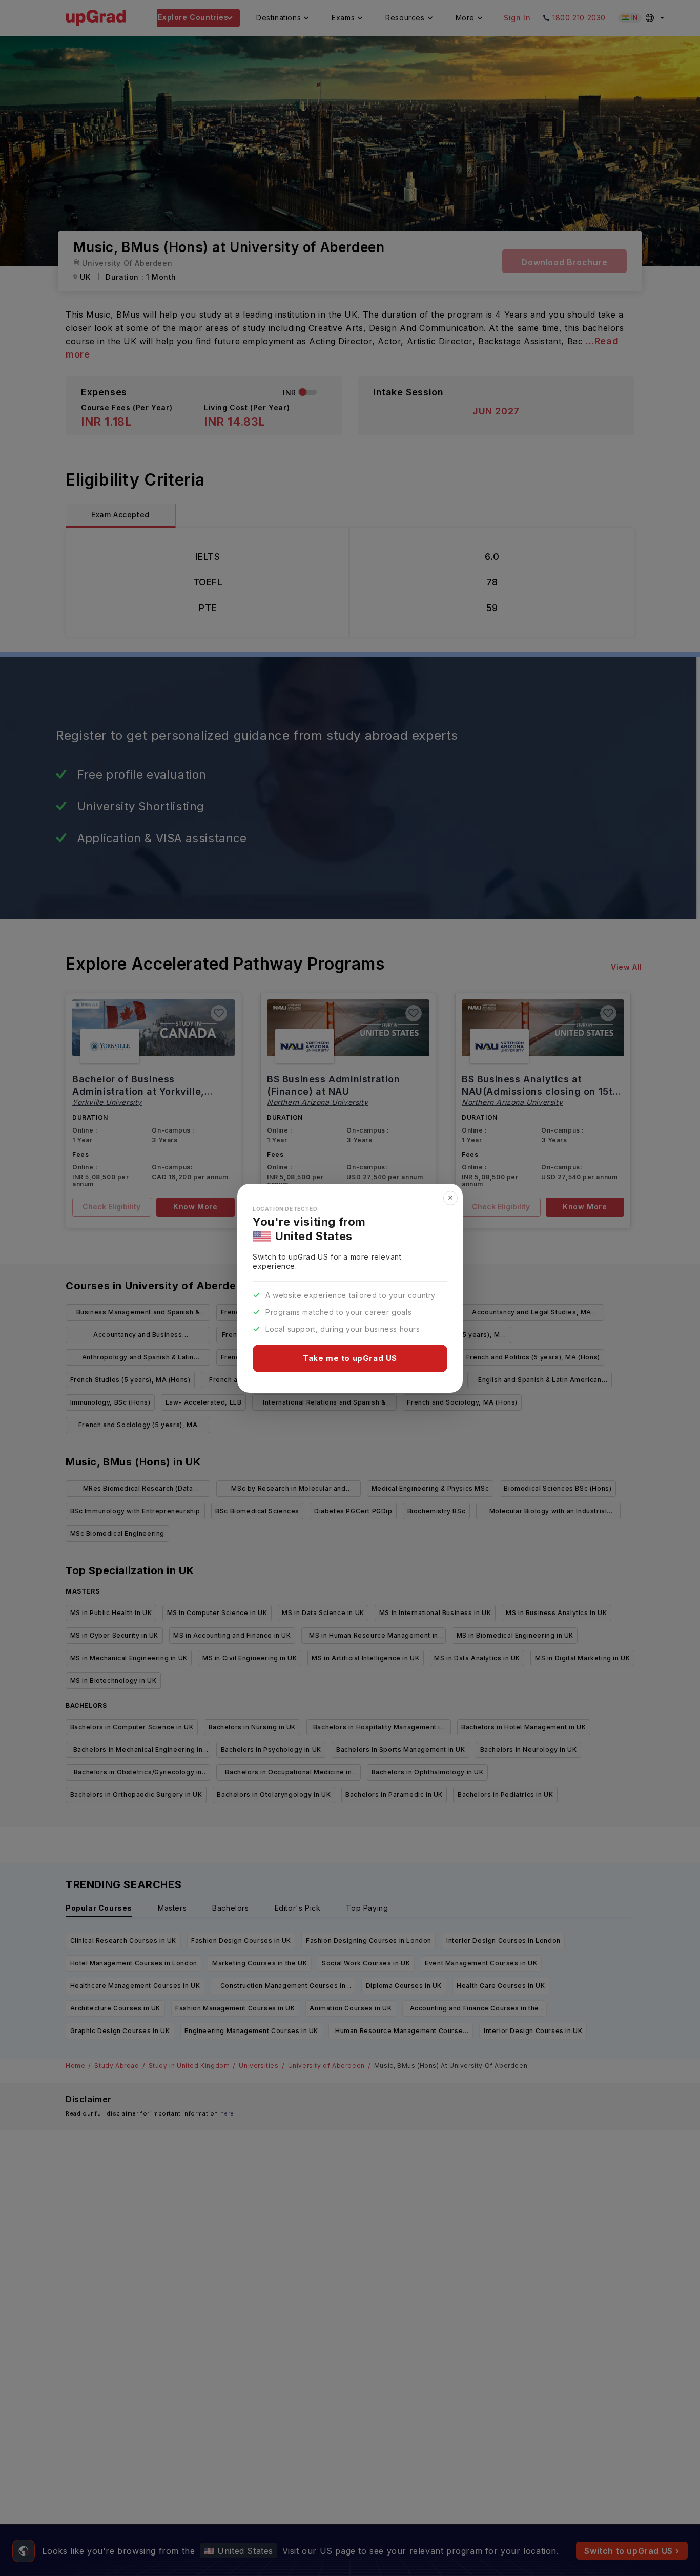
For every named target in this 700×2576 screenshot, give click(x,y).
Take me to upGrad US (350, 1358)
